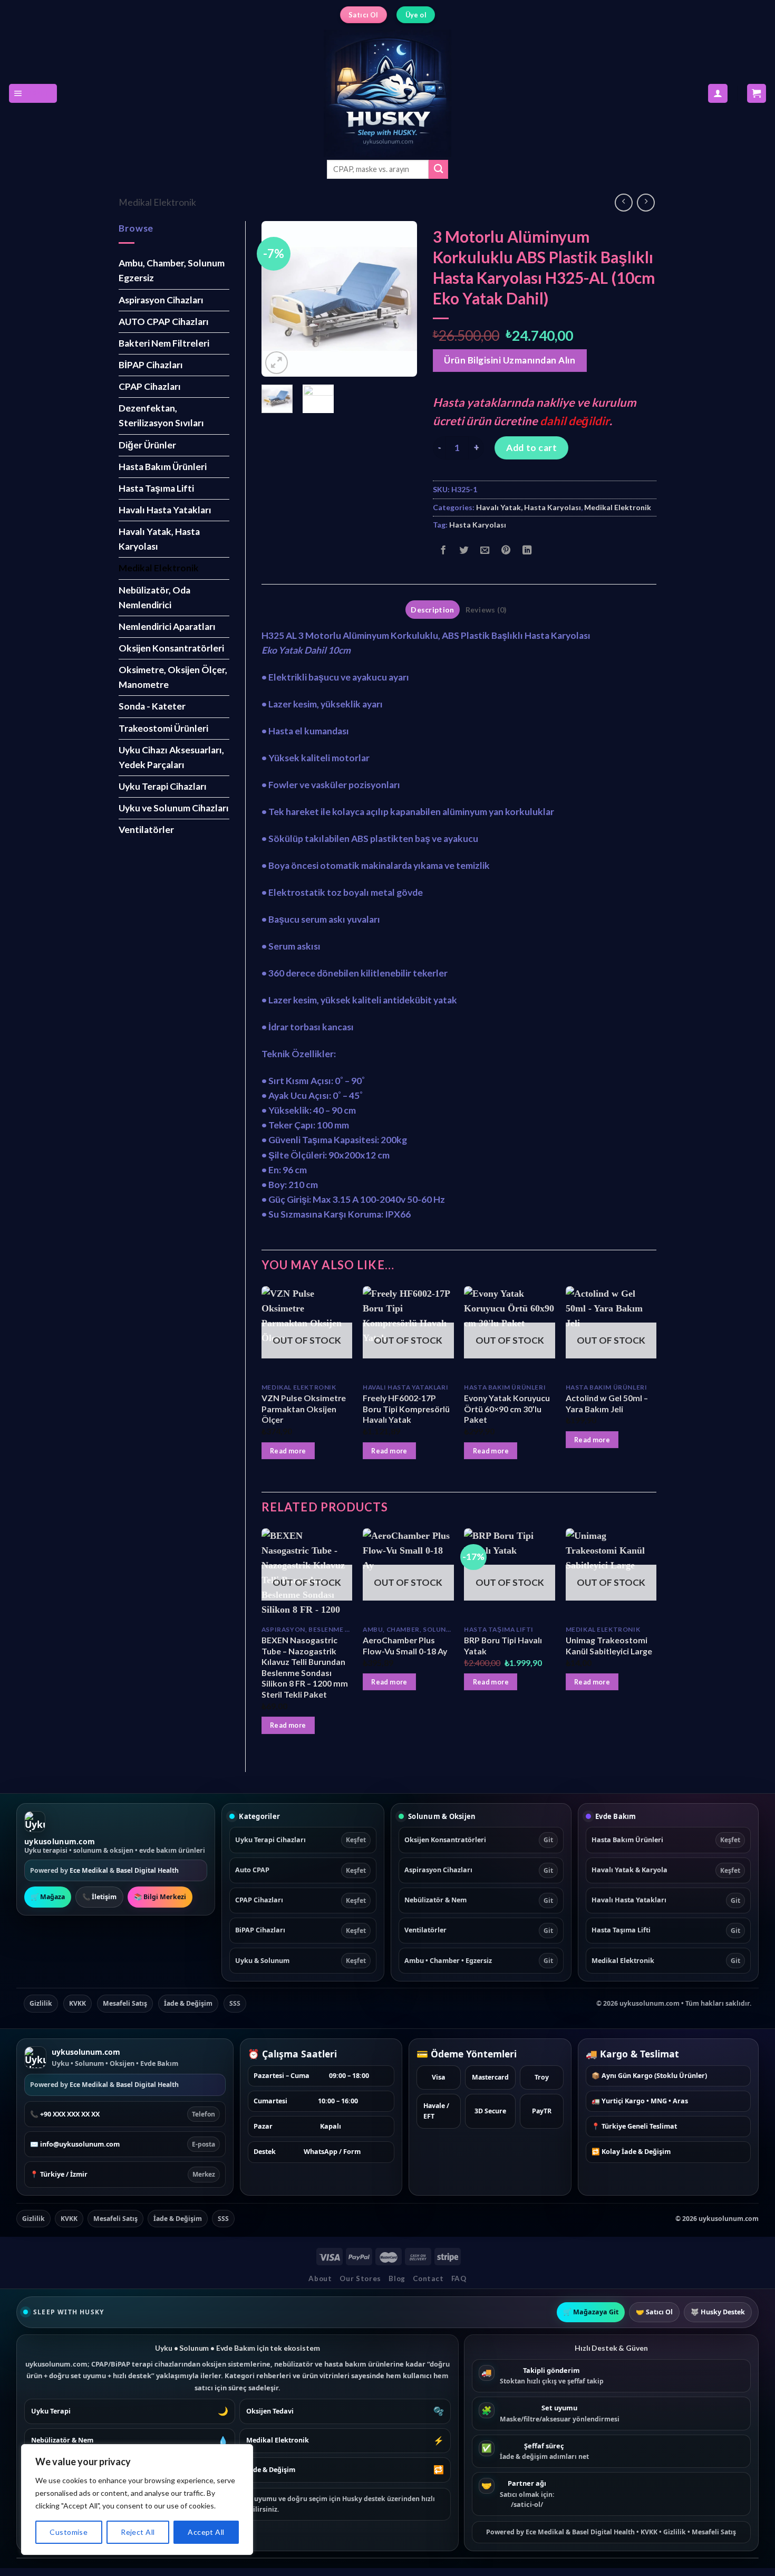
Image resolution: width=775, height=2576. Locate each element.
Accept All (206, 2532)
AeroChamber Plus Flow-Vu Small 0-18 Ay (405, 1645)
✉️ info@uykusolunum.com (123, 2144)
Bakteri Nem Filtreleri (164, 343)
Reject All (138, 2532)
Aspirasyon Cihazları (161, 300)
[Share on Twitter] (464, 551)
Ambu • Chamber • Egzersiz (479, 1961)
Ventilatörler (146, 830)
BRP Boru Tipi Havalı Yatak (503, 1645)
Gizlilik (41, 2003)
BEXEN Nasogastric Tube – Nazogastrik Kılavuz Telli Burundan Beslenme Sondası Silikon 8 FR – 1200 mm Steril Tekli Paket (305, 1667)
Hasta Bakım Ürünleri (163, 467)
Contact (428, 2278)
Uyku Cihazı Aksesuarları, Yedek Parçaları (171, 757)
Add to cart (531, 448)
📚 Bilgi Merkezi (160, 1897)
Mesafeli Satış (125, 2003)
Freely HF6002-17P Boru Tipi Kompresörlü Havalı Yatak (406, 1409)
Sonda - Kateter (152, 706)
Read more (288, 1451)
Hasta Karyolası (478, 525)
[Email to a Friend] (485, 551)
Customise (69, 2532)
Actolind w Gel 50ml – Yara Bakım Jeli (607, 1403)
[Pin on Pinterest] (506, 551)
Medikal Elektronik (157, 202)
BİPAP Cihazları (151, 365)
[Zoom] (277, 363)
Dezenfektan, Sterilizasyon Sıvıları (161, 415)
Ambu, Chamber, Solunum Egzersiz (172, 270)
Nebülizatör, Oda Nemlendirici (154, 597)
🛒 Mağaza (48, 1897)
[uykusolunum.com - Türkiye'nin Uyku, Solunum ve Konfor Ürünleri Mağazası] (387, 93)
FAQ (459, 2278)
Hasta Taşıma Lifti (156, 488)
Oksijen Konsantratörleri (171, 648)
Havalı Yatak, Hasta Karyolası (159, 539)
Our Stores (360, 2278)
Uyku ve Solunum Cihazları (174, 808)
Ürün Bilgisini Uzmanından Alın (510, 360)
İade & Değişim (188, 2003)
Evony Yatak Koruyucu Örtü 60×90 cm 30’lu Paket (507, 1409)
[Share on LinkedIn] (527, 551)
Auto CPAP (301, 1870)
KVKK (77, 2003)
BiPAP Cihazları (301, 1930)
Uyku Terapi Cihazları (163, 786)
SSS (235, 2003)
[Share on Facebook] (443, 551)
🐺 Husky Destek (718, 2312)
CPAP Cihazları (150, 386)
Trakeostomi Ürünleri (163, 728)
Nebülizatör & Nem (479, 1900)
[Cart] (757, 93)
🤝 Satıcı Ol (654, 2312)
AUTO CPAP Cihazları (164, 322)
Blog (397, 2278)
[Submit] (438, 170)
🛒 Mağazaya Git (591, 2312)
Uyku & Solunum (301, 1961)
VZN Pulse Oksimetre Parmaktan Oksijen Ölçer (304, 1409)
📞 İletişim (99, 1897)
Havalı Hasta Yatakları (165, 510)
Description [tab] (432, 610)
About (320, 2278)
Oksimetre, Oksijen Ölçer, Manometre (173, 677)
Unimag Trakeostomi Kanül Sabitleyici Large (609, 1645)
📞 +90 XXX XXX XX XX (123, 2114)
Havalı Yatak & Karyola (666, 1870)
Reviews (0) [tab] (486, 610)
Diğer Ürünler (147, 445)
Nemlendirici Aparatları (167, 626)
